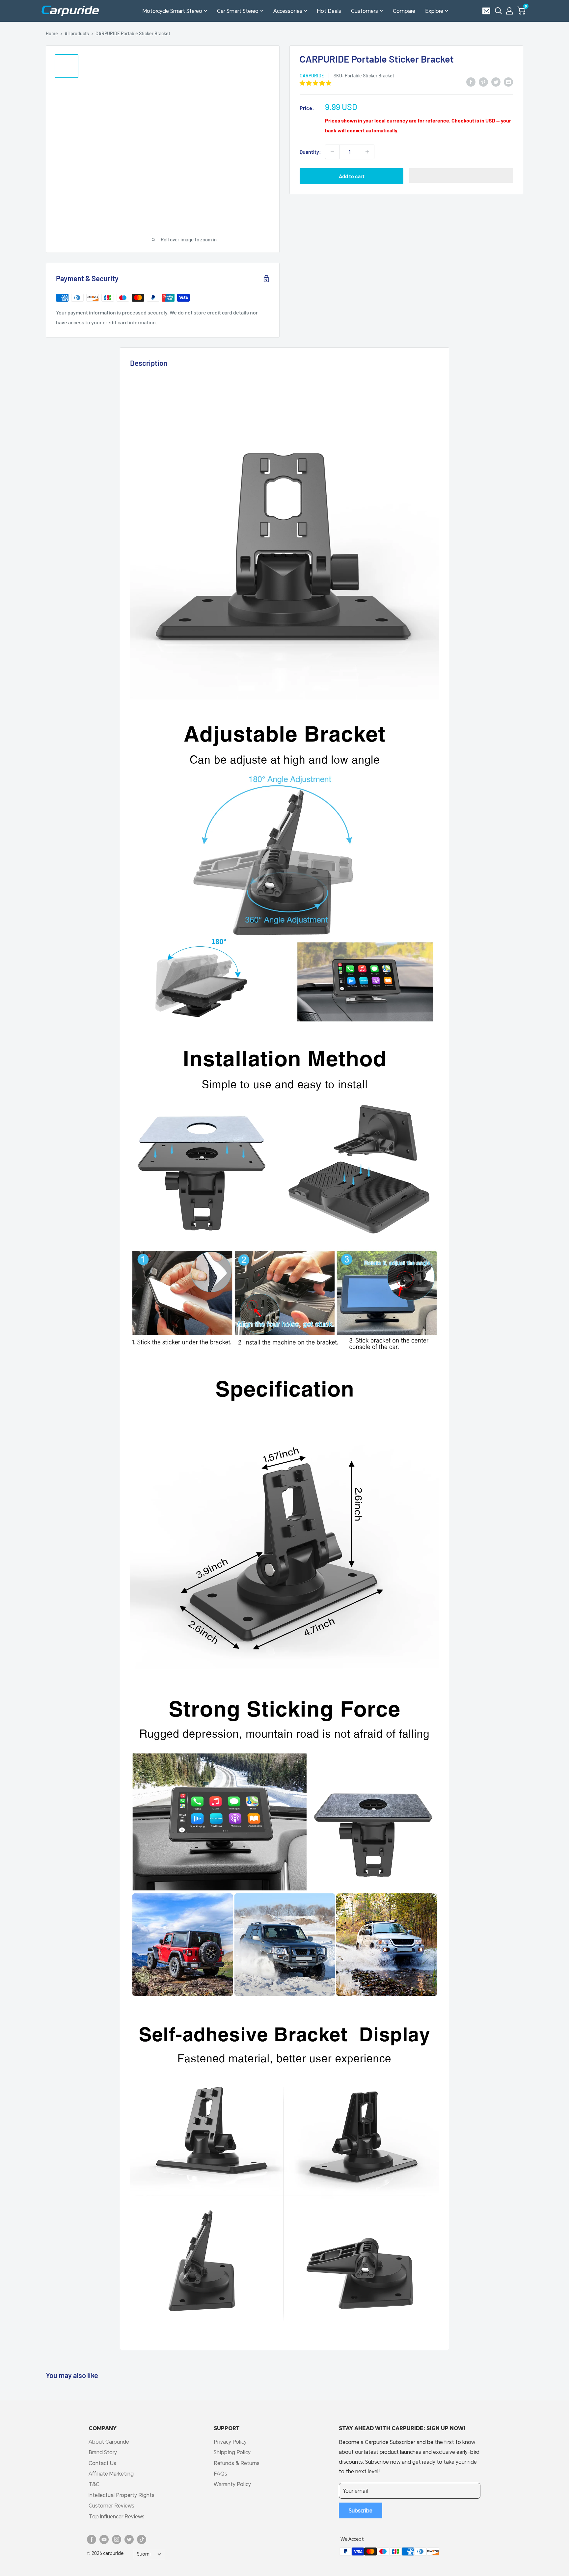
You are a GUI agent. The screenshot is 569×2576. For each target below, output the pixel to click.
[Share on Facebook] (471, 81)
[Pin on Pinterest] (483, 81)
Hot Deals (329, 11)
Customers (365, 11)
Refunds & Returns (237, 2463)
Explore (434, 11)
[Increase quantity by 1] (367, 152)
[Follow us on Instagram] (117, 2539)
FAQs (220, 2473)
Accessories (288, 11)
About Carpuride (109, 2441)
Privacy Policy (230, 2441)
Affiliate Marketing (111, 2473)
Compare (404, 11)
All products (77, 33)
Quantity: (310, 152)
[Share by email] (508, 81)
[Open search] (499, 11)
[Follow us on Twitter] (129, 2539)
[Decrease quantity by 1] (332, 152)
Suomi (144, 2554)
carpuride (312, 76)
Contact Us (102, 2463)
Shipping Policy (232, 2452)
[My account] (509, 11)
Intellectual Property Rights (122, 2495)
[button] (521, 11)
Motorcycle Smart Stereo (172, 11)
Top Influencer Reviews (117, 2516)
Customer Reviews (111, 2505)
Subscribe (361, 2510)
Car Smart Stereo (238, 11)
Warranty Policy (232, 2484)
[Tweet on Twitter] (496, 81)
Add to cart (352, 176)
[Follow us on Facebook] (92, 2539)
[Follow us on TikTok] (142, 2539)
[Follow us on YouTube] (104, 2539)
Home (52, 33)
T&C (94, 2484)
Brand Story (103, 2452)
